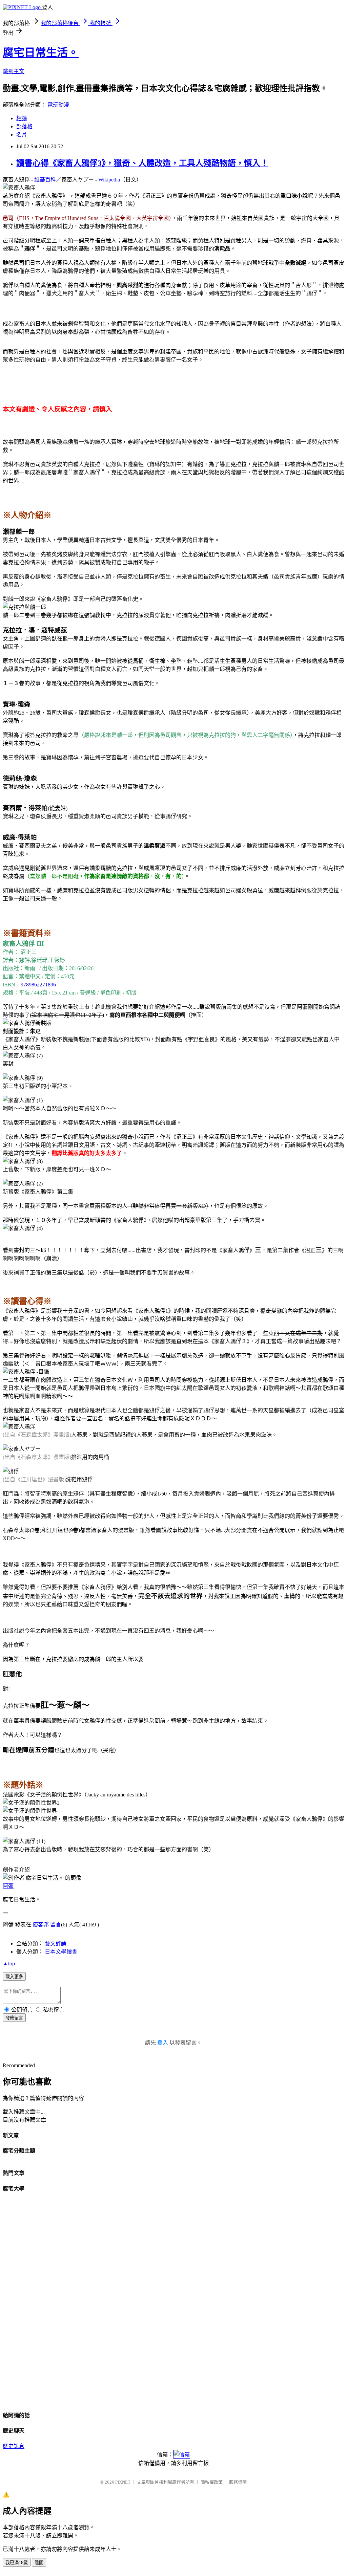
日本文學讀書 (61, 1952)
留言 (56, 1925)
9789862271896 (38, 985)
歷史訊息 (14, 2446)
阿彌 (8, 1886)
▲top (9, 1963)
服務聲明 (238, 2482)
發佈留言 (14, 2018)
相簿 (22, 118)
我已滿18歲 (17, 2563)
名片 (22, 135)
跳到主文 (14, 71)
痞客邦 (41, 1925)
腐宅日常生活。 (41, 52)
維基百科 (45, 180)
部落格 (24, 126)
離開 (39, 2563)
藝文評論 (56, 1944)
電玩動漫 (58, 105)
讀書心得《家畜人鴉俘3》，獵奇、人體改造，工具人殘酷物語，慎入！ (142, 163)
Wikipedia (109, 180)
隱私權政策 (212, 2482)
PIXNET (123, 2482)
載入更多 (14, 1977)
